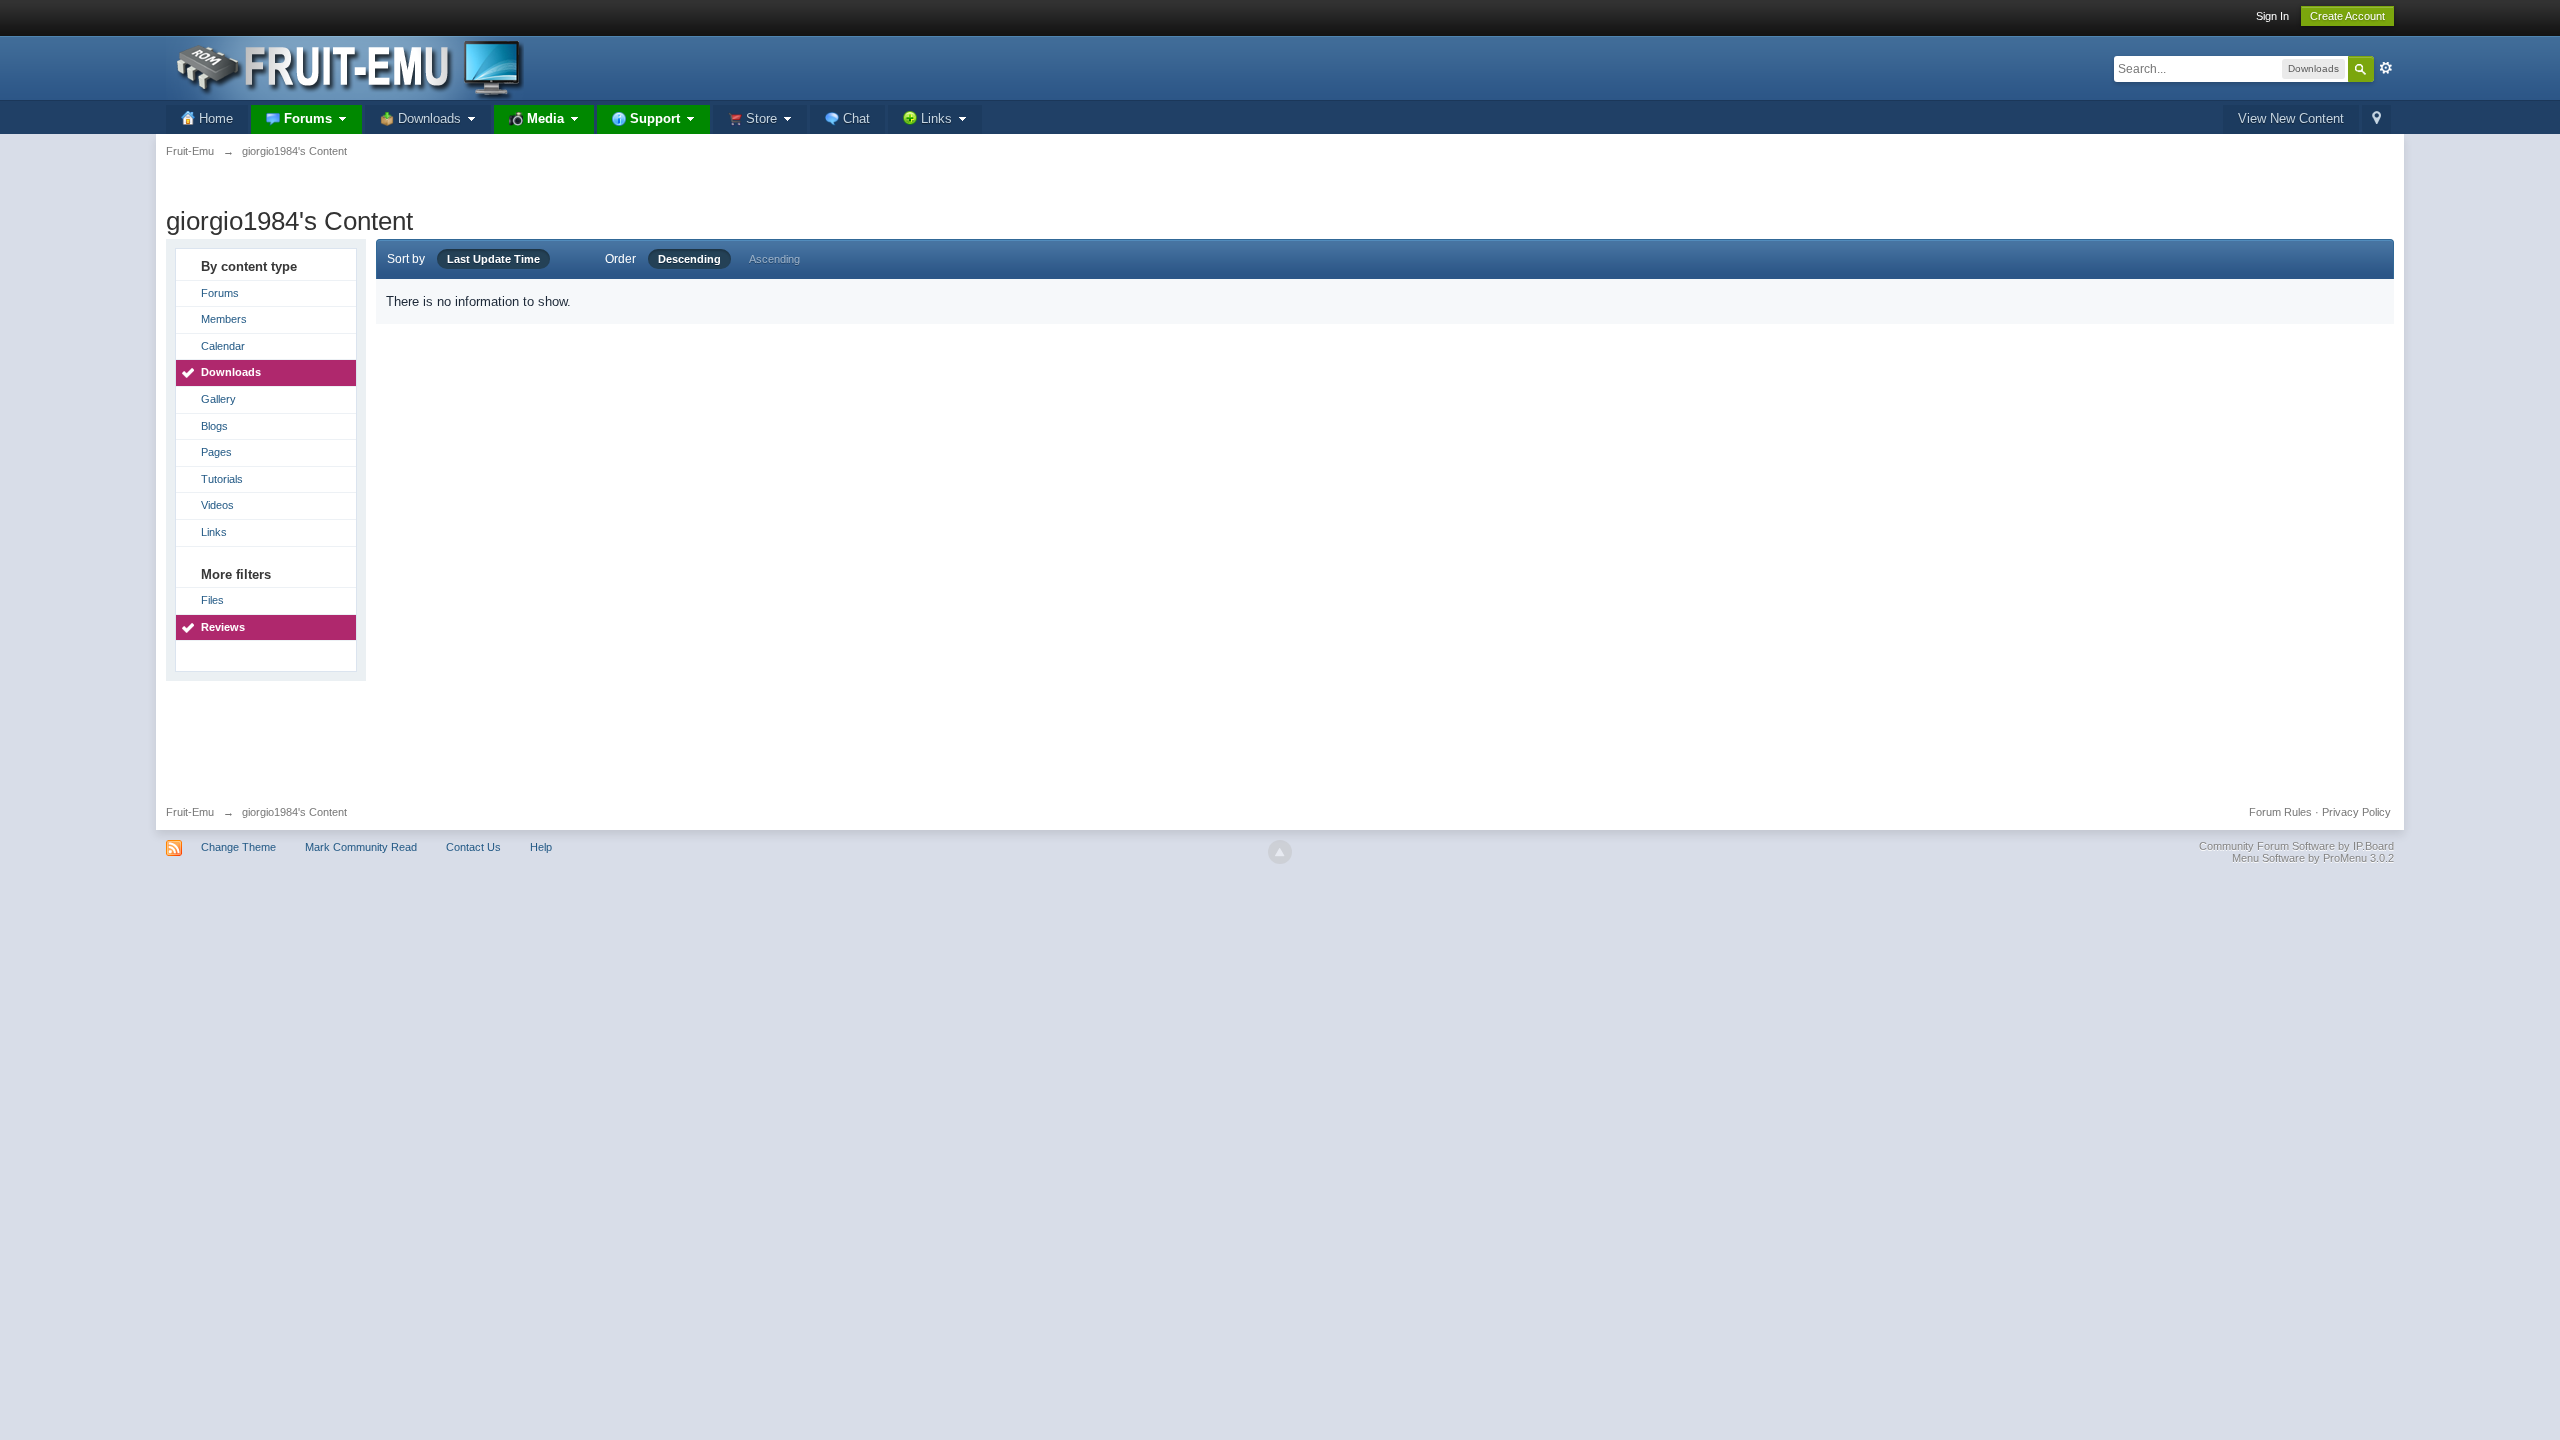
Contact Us (473, 847)
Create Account (2347, 16)
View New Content (2291, 118)
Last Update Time (493, 259)
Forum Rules (2280, 812)
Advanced (2386, 68)
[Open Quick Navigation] (2376, 119)
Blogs (214, 426)
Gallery (218, 399)
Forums (220, 293)
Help (541, 847)
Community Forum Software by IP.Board (2296, 846)
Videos (217, 505)
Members (224, 319)
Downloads (231, 372)
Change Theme (238, 847)
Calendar (223, 346)
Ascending (774, 259)
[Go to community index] (345, 66)
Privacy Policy (2356, 812)
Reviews (223, 627)
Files (212, 600)
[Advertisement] (1280, 736)
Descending (689, 259)
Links (214, 532)
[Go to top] (1280, 852)
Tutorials (222, 479)
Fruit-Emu (190, 812)
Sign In (2272, 16)
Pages (216, 452)
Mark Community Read (361, 847)
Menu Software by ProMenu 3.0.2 (2313, 858)
